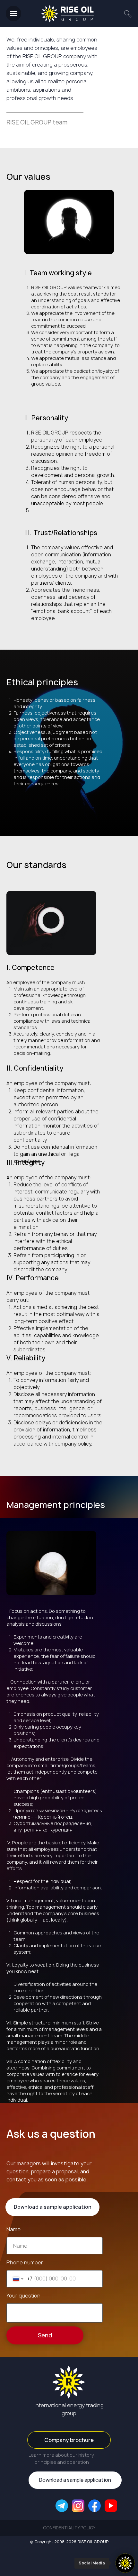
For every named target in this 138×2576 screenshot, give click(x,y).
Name (13, 2229)
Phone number (25, 2262)
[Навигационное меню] (13, 14)
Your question (23, 2296)
